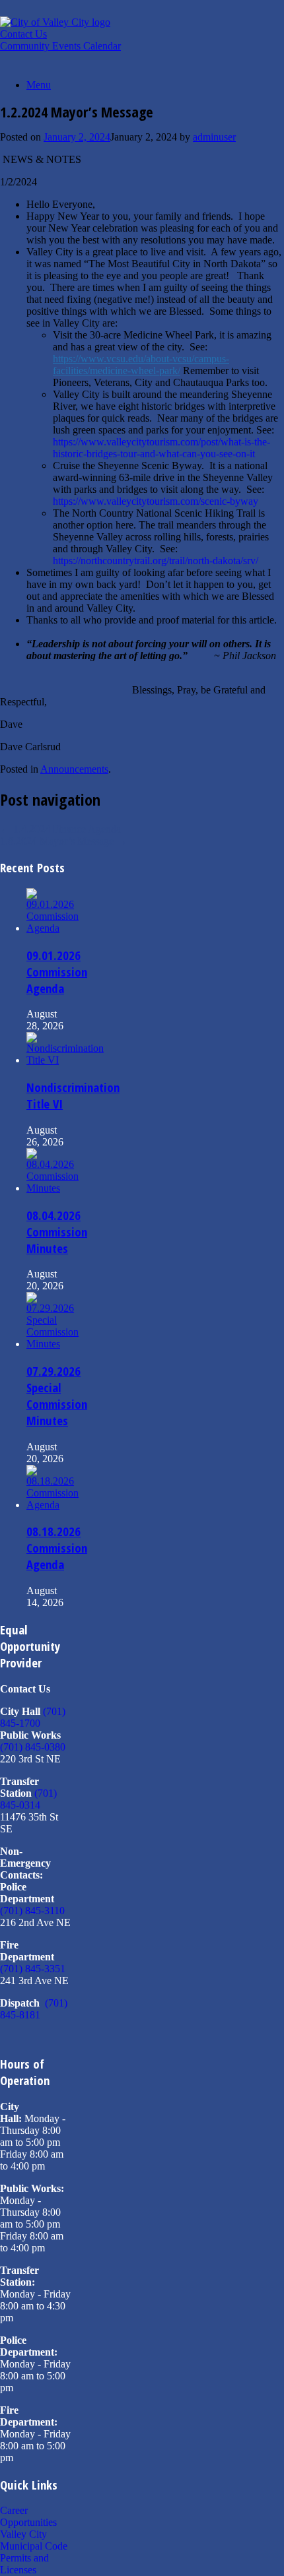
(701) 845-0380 (33, 1747)
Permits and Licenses (24, 2564)
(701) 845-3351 (33, 1969)
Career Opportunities (28, 2516)
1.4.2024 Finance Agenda (60, 829)
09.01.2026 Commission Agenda (57, 972)
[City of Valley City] (55, 22)
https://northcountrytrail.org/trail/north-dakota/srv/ (156, 561)
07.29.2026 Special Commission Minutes (57, 1396)
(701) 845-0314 (28, 1799)
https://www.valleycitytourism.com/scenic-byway (156, 501)
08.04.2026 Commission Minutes (57, 1232)
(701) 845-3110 (32, 1911)
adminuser (214, 137)
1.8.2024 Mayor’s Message (63, 841)
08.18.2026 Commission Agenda (57, 1548)
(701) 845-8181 (34, 2009)
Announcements (74, 769)
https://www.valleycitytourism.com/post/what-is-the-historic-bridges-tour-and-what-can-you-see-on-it (161, 448)
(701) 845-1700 (33, 1717)
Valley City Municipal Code (34, 2540)
